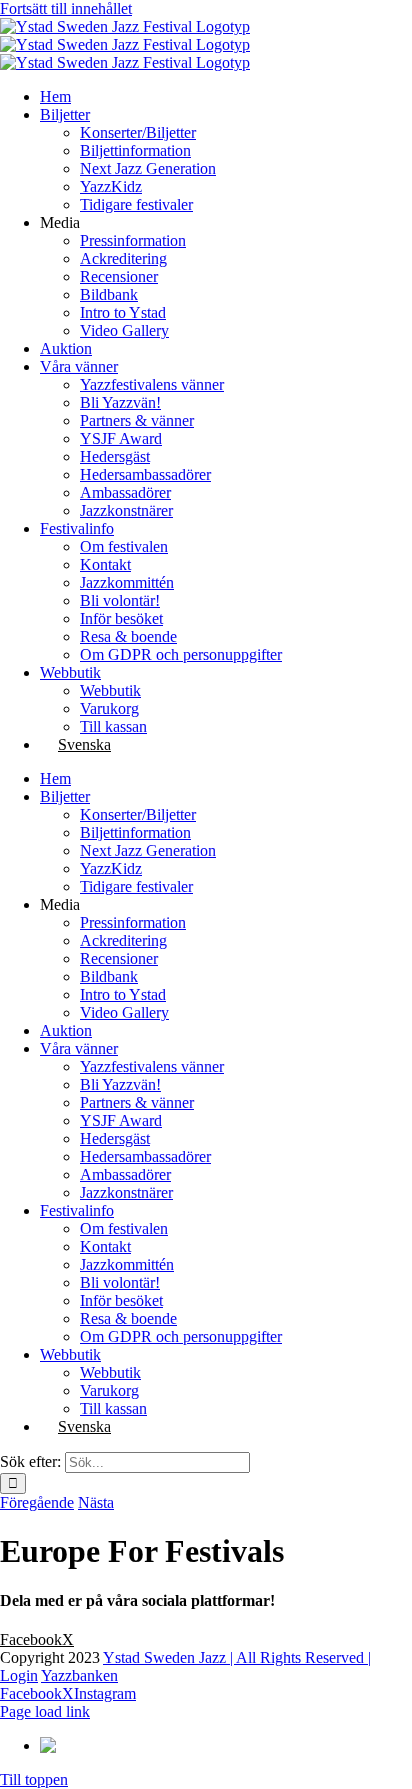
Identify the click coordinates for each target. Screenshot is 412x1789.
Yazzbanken (79, 1675)
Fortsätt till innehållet (66, 8)
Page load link (45, 1711)
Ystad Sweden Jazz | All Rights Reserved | (237, 1657)
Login (19, 1675)
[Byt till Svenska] (74, 1745)
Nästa (96, 1502)
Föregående (37, 1502)
